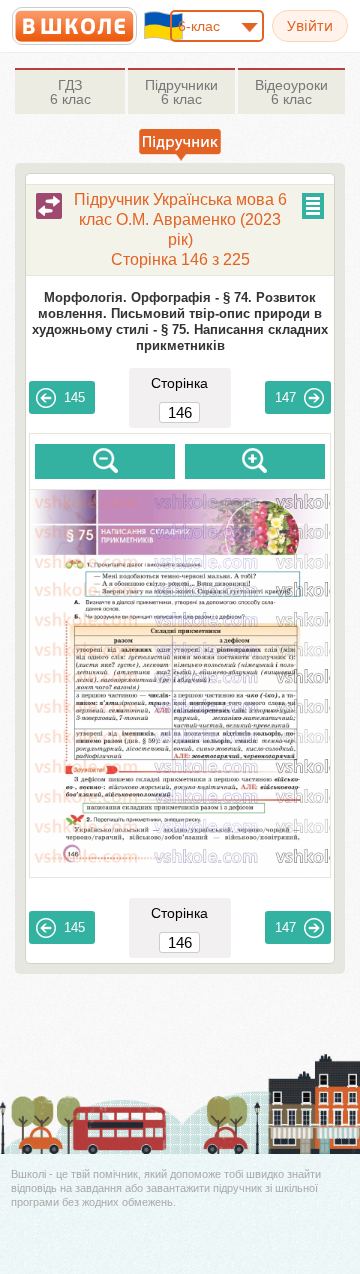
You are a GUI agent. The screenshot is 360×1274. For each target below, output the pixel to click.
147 (285, 397)
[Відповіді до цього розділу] (49, 206)
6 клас (70, 92)
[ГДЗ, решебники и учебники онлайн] (74, 26)
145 (74, 397)
